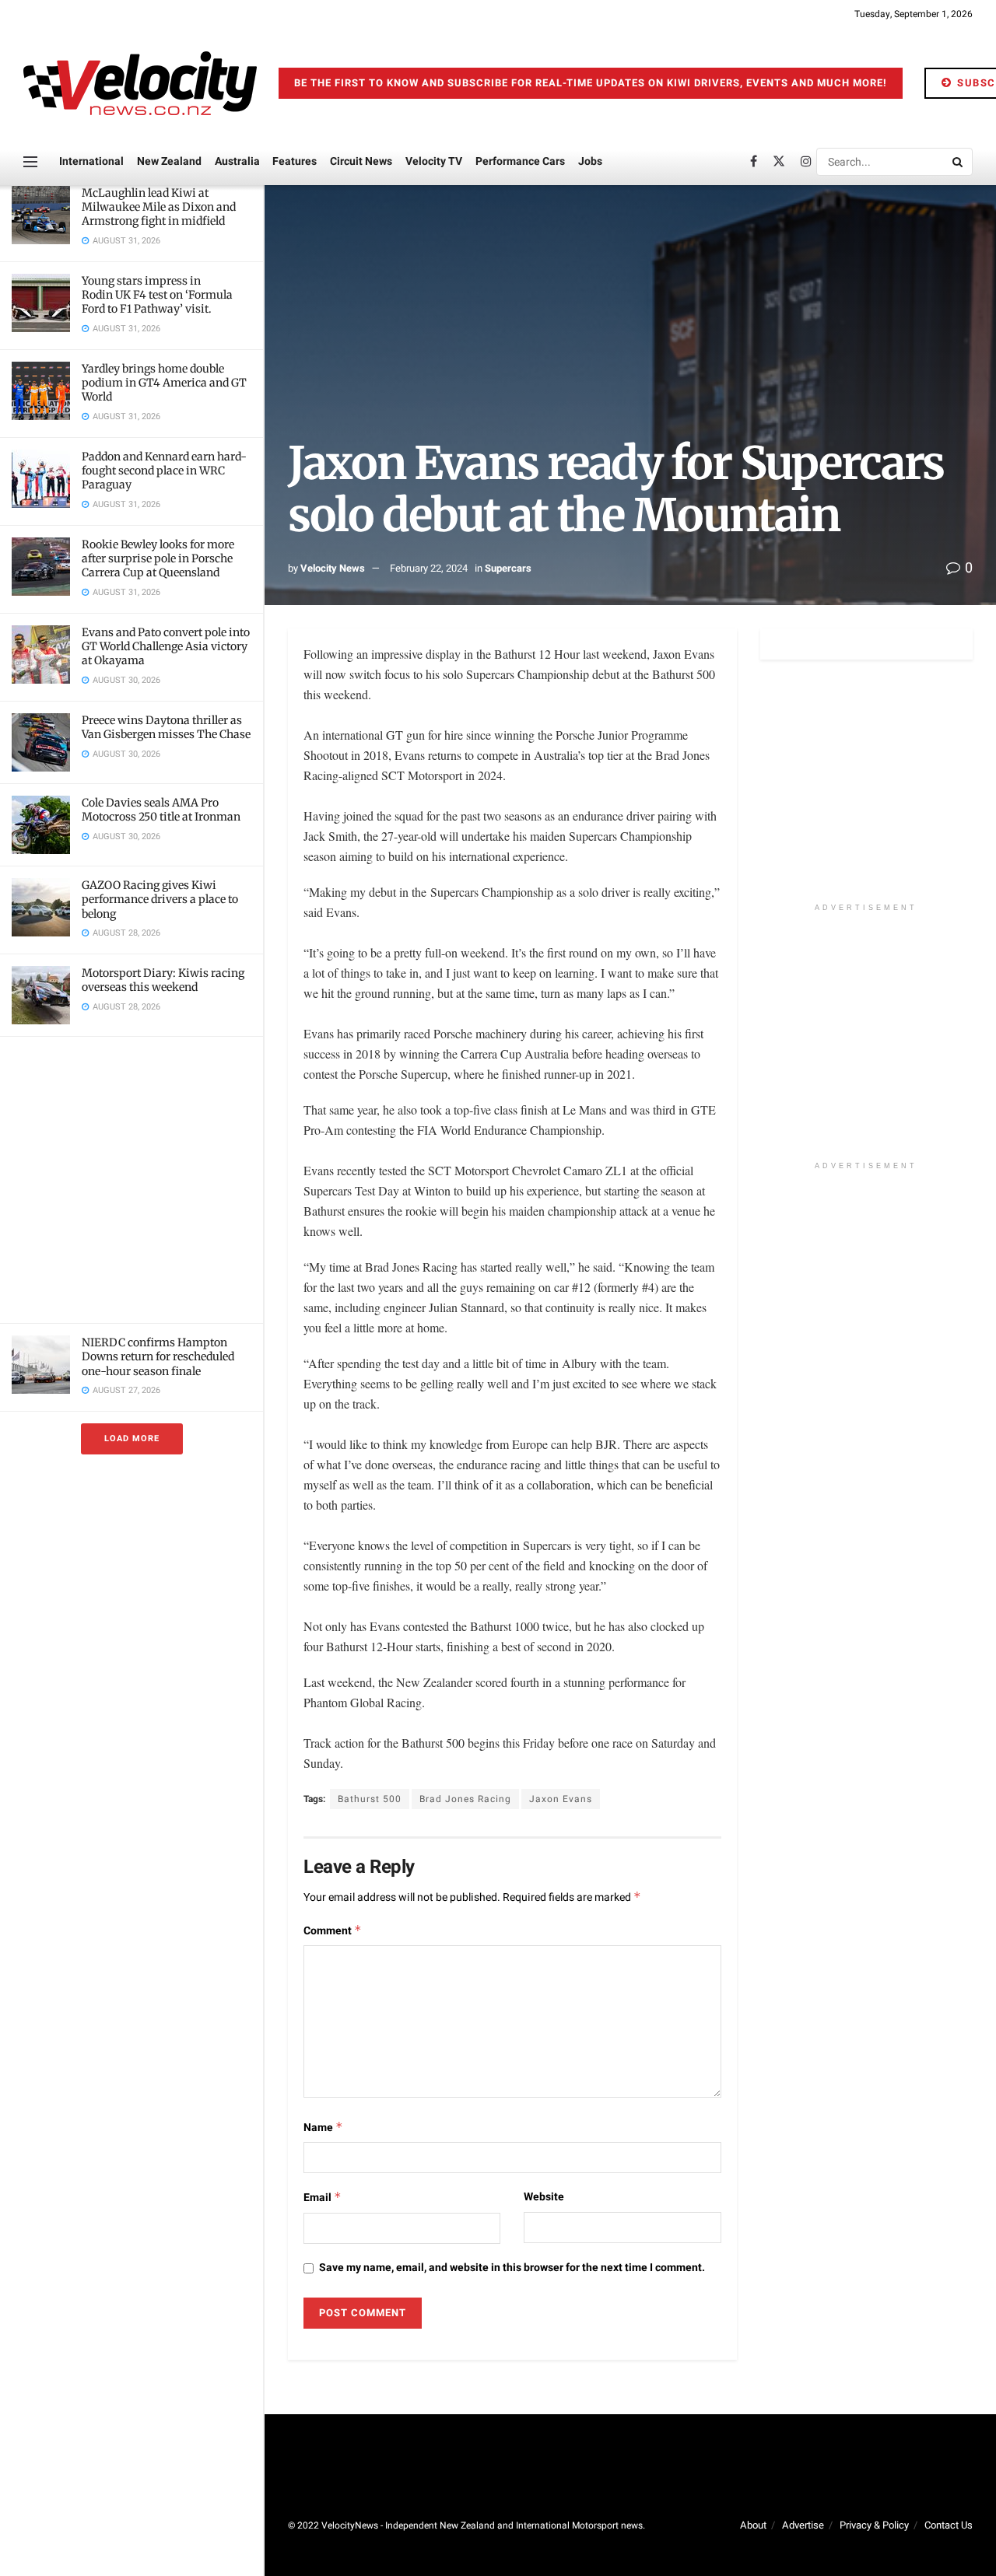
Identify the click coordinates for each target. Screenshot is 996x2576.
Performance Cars (520, 161)
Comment (333, 1931)
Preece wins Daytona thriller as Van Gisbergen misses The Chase (166, 727)
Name (323, 2128)
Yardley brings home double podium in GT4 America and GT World (164, 383)
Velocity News (333, 568)
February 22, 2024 (429, 568)
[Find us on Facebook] (754, 162)
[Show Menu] (30, 162)
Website (544, 2197)
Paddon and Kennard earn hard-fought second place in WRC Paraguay (164, 471)
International (91, 161)
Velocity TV (434, 161)
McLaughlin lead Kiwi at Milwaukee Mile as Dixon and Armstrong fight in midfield (159, 207)
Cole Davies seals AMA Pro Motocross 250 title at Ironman (161, 810)
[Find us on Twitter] (779, 162)
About (753, 2525)
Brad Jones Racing (465, 1799)
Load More (132, 1438)
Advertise (803, 2525)
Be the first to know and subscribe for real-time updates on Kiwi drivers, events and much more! (591, 83)
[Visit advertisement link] (132, 1180)
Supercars (508, 568)
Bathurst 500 (370, 1799)
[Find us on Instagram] (806, 162)
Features (295, 161)
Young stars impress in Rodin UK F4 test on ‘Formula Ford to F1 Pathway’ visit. (157, 295)
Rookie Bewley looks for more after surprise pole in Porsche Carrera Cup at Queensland (158, 558)
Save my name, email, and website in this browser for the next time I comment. (512, 2268)
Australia (237, 161)
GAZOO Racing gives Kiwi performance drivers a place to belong (160, 899)
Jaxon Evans (561, 1799)
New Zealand (169, 161)
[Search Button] (959, 162)
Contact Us (949, 2525)
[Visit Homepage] (140, 83)
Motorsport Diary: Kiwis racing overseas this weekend (163, 980)
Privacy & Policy (874, 2525)
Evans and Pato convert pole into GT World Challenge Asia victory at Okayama (166, 646)
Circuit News (361, 161)
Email (323, 2198)
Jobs (590, 161)
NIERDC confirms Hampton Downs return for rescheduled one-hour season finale (158, 1356)
